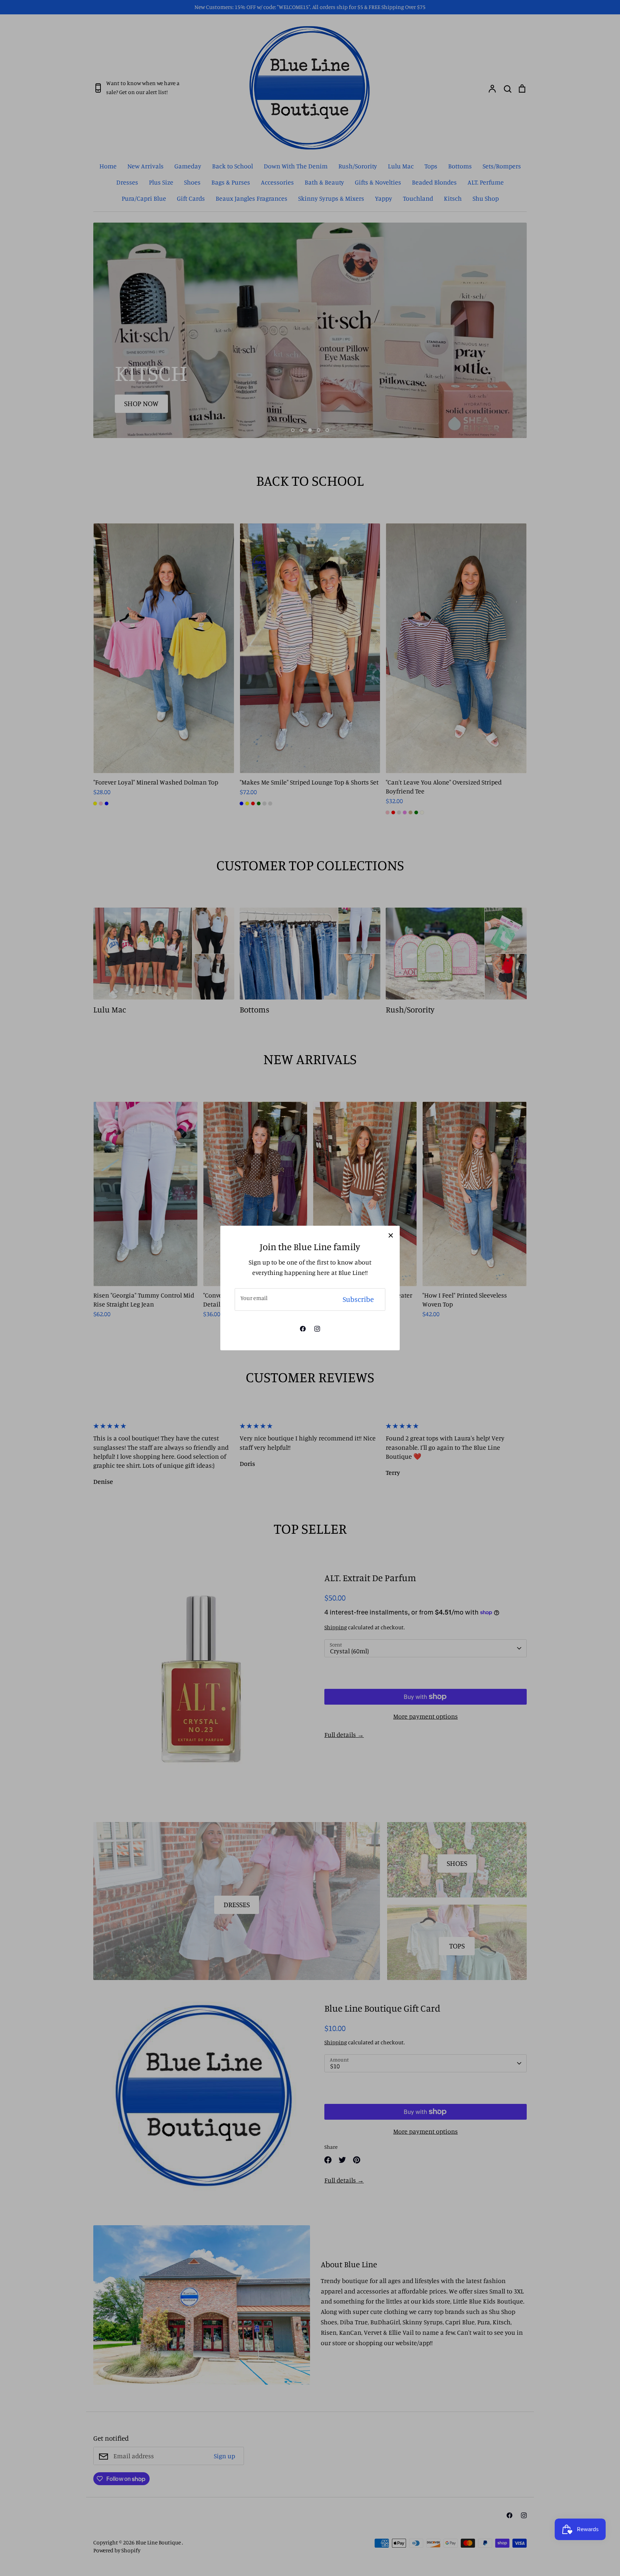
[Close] (391, 1235)
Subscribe (358, 1299)
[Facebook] (303, 1329)
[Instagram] (317, 1329)
